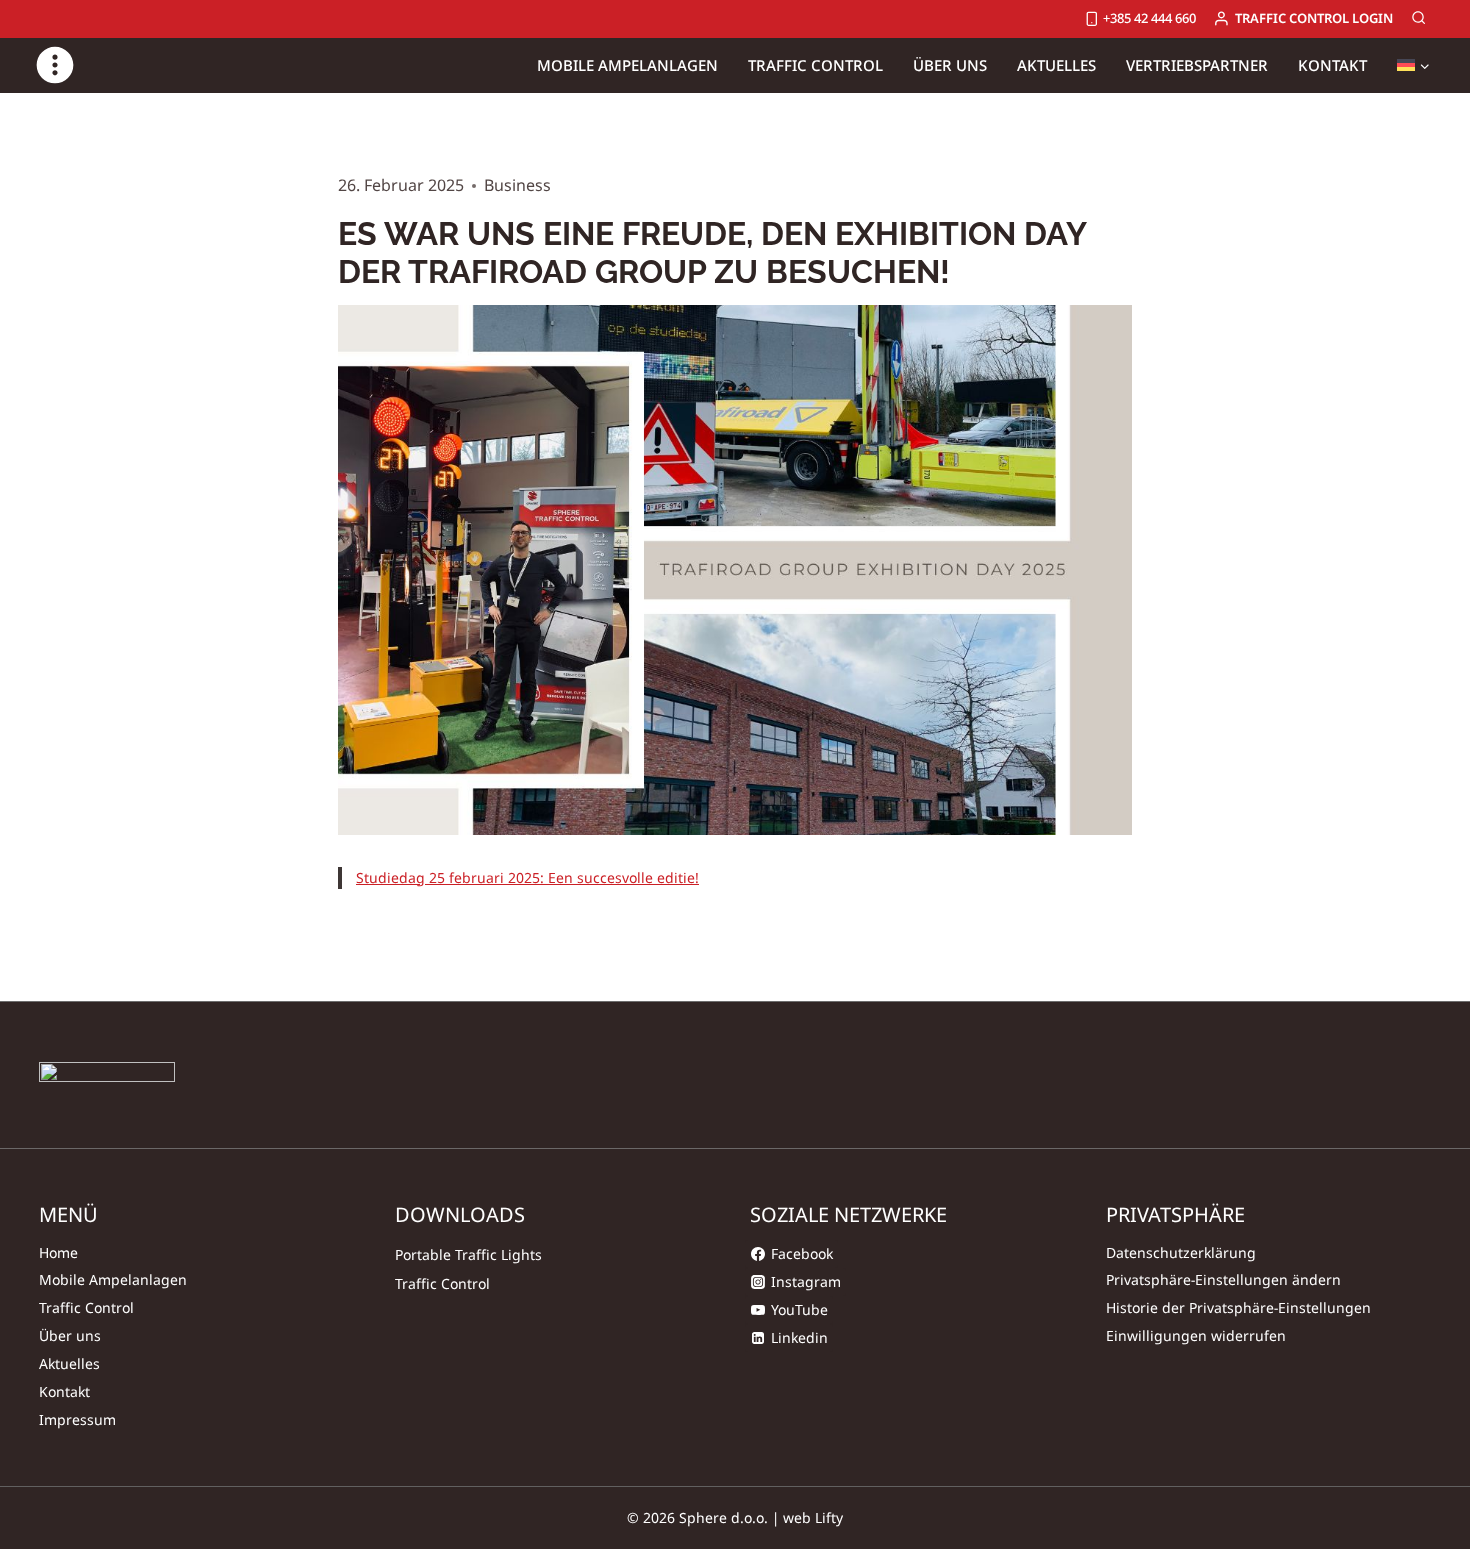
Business (517, 185)
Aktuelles (69, 1363)
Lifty (829, 1517)
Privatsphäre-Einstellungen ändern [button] (1223, 1279)
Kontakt (64, 1391)
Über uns (70, 1335)
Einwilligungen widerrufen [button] (1196, 1335)
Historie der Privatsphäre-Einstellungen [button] (1238, 1307)
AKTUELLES (1056, 65)
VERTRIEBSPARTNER (1197, 65)
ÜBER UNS (950, 65)
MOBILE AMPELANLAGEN (627, 65)
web (797, 1517)
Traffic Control (86, 1307)
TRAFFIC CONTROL (815, 65)
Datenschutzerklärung (1181, 1252)
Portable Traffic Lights (468, 1254)
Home (58, 1252)
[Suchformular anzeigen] (1419, 19)
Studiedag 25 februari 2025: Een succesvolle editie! (527, 877)
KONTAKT (1332, 65)
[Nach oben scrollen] (1383, 1472)
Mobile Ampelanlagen (113, 1279)
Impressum (77, 1419)
